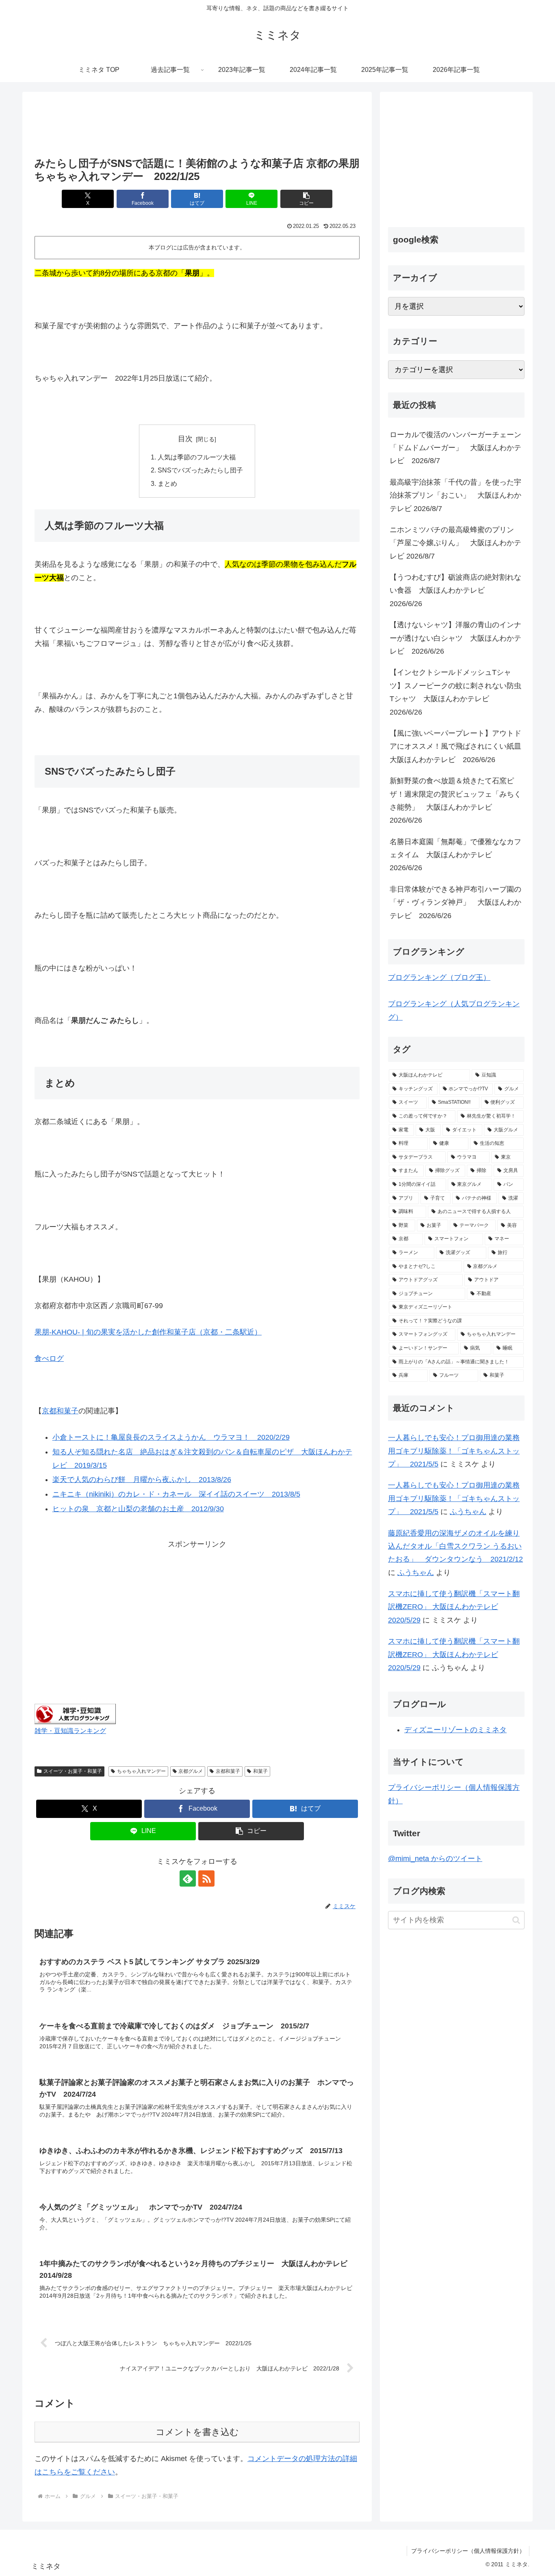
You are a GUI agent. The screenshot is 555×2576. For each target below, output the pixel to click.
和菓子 (260, 1771)
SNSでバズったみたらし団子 (200, 470)
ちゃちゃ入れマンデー (141, 1771)
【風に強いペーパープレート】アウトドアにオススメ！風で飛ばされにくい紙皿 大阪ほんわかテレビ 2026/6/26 (457, 746)
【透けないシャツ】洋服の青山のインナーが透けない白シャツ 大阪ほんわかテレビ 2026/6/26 (455, 638)
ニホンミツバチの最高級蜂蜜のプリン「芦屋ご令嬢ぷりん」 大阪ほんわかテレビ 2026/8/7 (455, 543)
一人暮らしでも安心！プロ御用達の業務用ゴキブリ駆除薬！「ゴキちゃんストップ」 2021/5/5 (454, 1451)
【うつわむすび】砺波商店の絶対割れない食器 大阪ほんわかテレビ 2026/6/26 (455, 590)
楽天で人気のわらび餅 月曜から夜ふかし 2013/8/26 (142, 1480)
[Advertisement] (197, 125)
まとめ (167, 483)
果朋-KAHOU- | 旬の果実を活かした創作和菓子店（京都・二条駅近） (148, 1332)
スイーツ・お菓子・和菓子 (73, 1771)
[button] (306, 199)
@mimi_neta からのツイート (435, 1859)
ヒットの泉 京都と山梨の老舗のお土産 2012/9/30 (138, 1509)
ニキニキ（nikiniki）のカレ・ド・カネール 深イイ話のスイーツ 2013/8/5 (176, 1494)
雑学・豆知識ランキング (70, 1731)
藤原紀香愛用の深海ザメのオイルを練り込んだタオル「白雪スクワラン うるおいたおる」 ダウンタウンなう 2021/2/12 (455, 1546)
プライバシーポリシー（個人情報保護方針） (468, 2551)
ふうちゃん (468, 1512)
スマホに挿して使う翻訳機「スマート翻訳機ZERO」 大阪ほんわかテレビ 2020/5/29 (454, 1607)
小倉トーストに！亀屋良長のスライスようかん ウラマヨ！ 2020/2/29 (171, 1437)
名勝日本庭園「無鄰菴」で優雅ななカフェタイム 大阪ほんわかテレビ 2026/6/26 (455, 855)
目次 (185, 439)
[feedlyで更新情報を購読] (188, 1878)
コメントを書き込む (197, 2432)
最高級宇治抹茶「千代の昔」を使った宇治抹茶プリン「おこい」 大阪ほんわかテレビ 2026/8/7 (455, 495)
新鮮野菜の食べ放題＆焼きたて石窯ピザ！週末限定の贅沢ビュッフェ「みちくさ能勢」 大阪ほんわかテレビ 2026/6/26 (455, 801)
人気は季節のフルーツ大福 (197, 457)
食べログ (49, 1358)
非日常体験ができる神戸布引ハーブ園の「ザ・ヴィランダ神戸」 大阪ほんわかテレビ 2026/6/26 (455, 902)
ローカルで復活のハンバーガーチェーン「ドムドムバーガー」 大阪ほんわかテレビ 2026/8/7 (455, 448)
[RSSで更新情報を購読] (206, 1878)
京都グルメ (191, 1771)
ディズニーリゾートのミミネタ (455, 1730)
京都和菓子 (60, 1411)
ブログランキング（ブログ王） (439, 977)
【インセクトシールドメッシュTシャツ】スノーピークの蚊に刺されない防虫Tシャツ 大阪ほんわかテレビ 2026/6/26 (455, 692)
